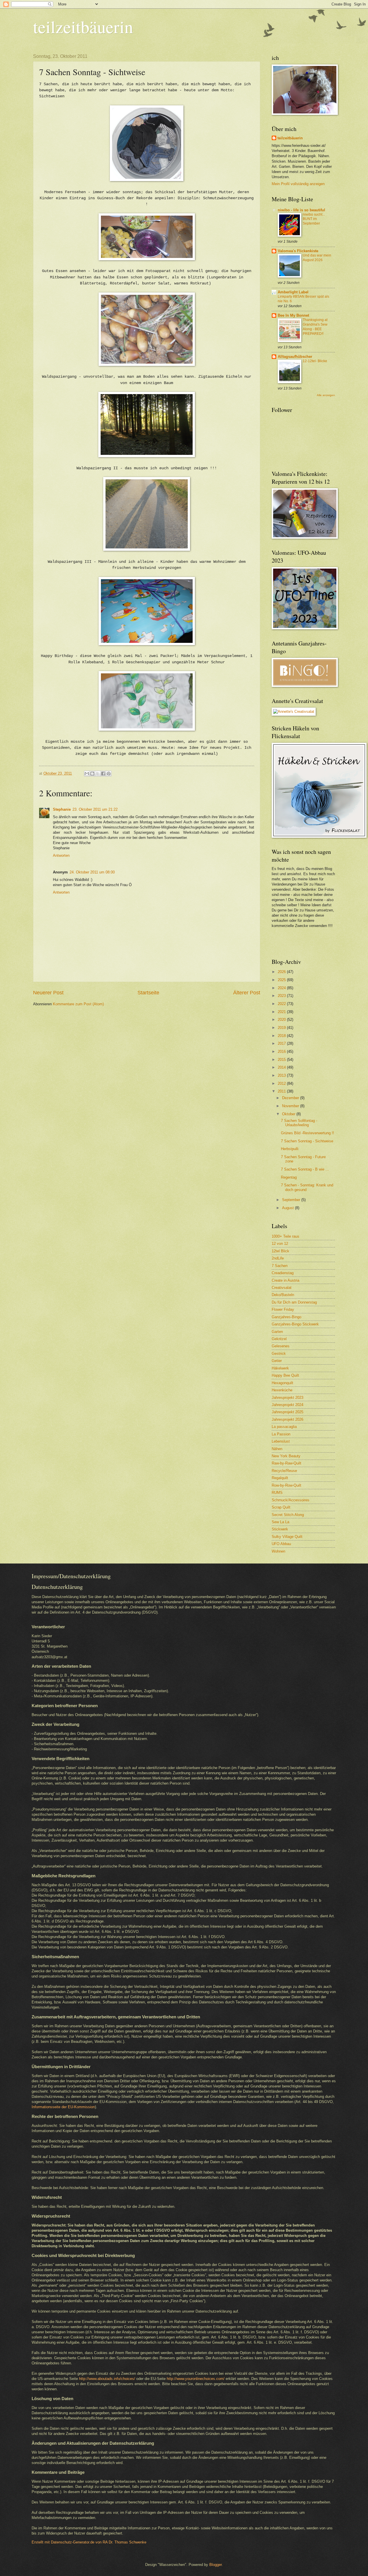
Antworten (61, 855)
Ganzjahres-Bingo (286, 1317)
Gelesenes (281, 1346)
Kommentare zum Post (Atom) (78, 1004)
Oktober (289, 1114)
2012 (282, 1083)
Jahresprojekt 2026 (287, 1419)
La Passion (281, 1434)
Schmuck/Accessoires (291, 1500)
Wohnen (278, 1551)
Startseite (148, 993)
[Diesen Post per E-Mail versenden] (87, 774)
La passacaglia (284, 1427)
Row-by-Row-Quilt (286, 1485)
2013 (282, 1075)
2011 (282, 1091)
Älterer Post (247, 993)
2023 (282, 996)
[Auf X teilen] (98, 774)
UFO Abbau (281, 1544)
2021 (282, 1012)
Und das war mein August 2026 (317, 258)
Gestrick (279, 1353)
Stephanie (62, 809)
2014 (282, 1067)
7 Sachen (280, 1266)
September (292, 1200)
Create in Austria (285, 1280)
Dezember (291, 1098)
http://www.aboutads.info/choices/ (107, 2379)
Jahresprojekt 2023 (287, 1398)
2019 (282, 1028)
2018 (282, 1036)
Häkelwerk (280, 1368)
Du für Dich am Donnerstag (294, 1302)
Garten (277, 1332)
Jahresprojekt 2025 (287, 1412)
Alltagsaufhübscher (295, 357)
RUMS (277, 1493)
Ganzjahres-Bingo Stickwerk (295, 1324)
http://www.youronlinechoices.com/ (196, 2379)
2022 (282, 1004)
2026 (282, 972)
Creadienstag (283, 1273)
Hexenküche (282, 1390)
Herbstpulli (290, 1149)
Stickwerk (280, 1529)
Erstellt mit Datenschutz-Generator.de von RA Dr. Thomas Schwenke (89, 2542)
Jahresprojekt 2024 (287, 1405)
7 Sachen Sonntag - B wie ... (305, 1169)
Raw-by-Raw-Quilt (286, 1463)
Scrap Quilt (281, 1507)
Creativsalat (282, 1288)
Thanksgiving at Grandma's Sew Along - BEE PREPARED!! (315, 327)
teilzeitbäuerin (83, 26)
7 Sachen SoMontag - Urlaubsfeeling (299, 1123)
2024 (282, 988)
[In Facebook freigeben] (103, 774)
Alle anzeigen (326, 395)
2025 (282, 980)
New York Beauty (286, 1456)
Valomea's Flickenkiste (298, 251)
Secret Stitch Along (288, 1515)
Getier (277, 1361)
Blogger (215, 2565)
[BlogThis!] (92, 774)
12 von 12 (280, 1244)
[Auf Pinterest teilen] (109, 774)
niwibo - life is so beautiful (301, 210)
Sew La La (280, 1522)
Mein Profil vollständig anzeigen (298, 184)
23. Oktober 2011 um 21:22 (95, 809)
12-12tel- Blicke (315, 361)
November (291, 1106)
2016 (282, 1052)
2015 (282, 1060)
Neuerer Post (48, 993)
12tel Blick (280, 1251)
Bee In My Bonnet (293, 315)
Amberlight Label (293, 292)
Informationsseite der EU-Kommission (63, 2107)
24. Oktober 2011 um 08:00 (92, 872)
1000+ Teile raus (285, 1236)
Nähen (277, 1449)
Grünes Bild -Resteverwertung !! (307, 1133)
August (289, 1208)
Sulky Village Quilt (287, 1537)
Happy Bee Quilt (285, 1375)
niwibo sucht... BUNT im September (314, 219)
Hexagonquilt (282, 1383)
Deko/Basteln (283, 1295)
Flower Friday (283, 1309)
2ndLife (278, 1258)
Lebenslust (281, 1441)
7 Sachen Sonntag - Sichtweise (307, 1141)
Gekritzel (279, 1339)
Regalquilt (280, 1478)
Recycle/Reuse (284, 1471)
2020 (282, 1020)
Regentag (289, 1177)
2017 (282, 1043)
